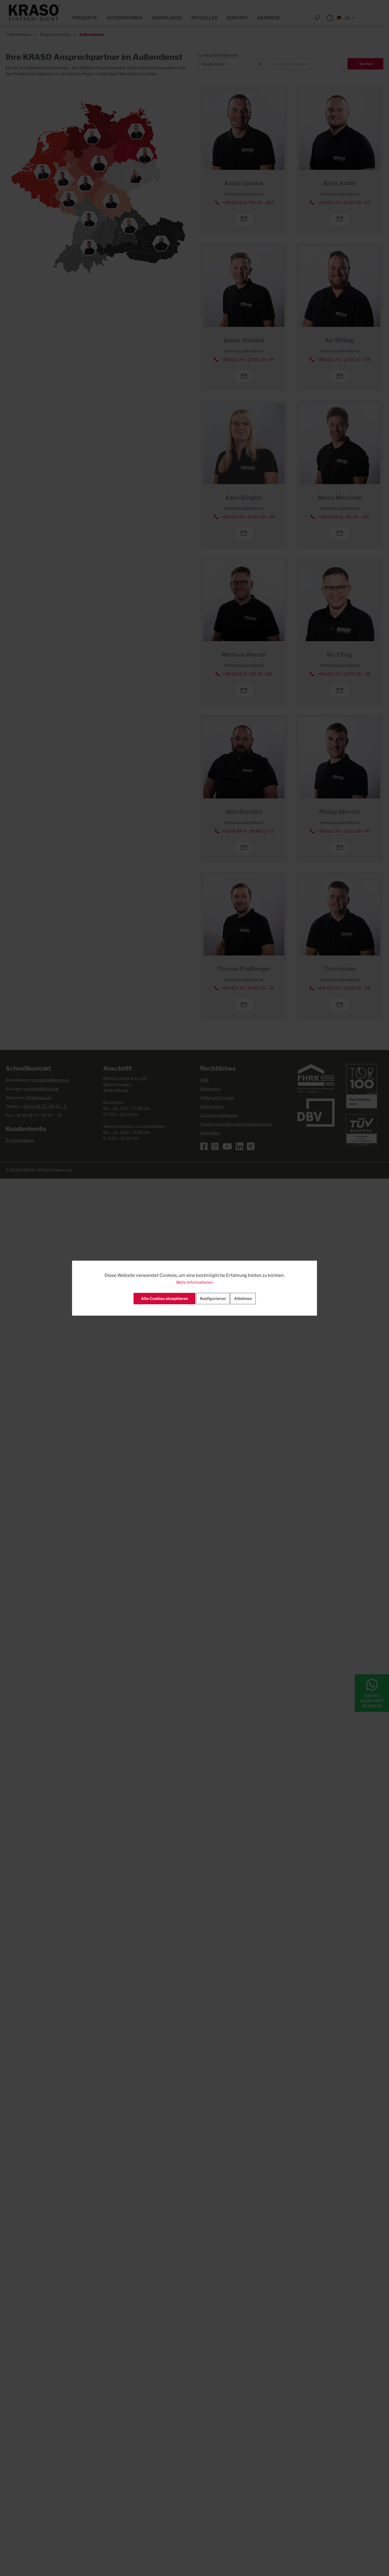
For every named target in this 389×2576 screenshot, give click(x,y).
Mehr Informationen (195, 1282)
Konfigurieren (213, 1298)
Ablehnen (243, 1298)
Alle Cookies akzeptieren (164, 1298)
